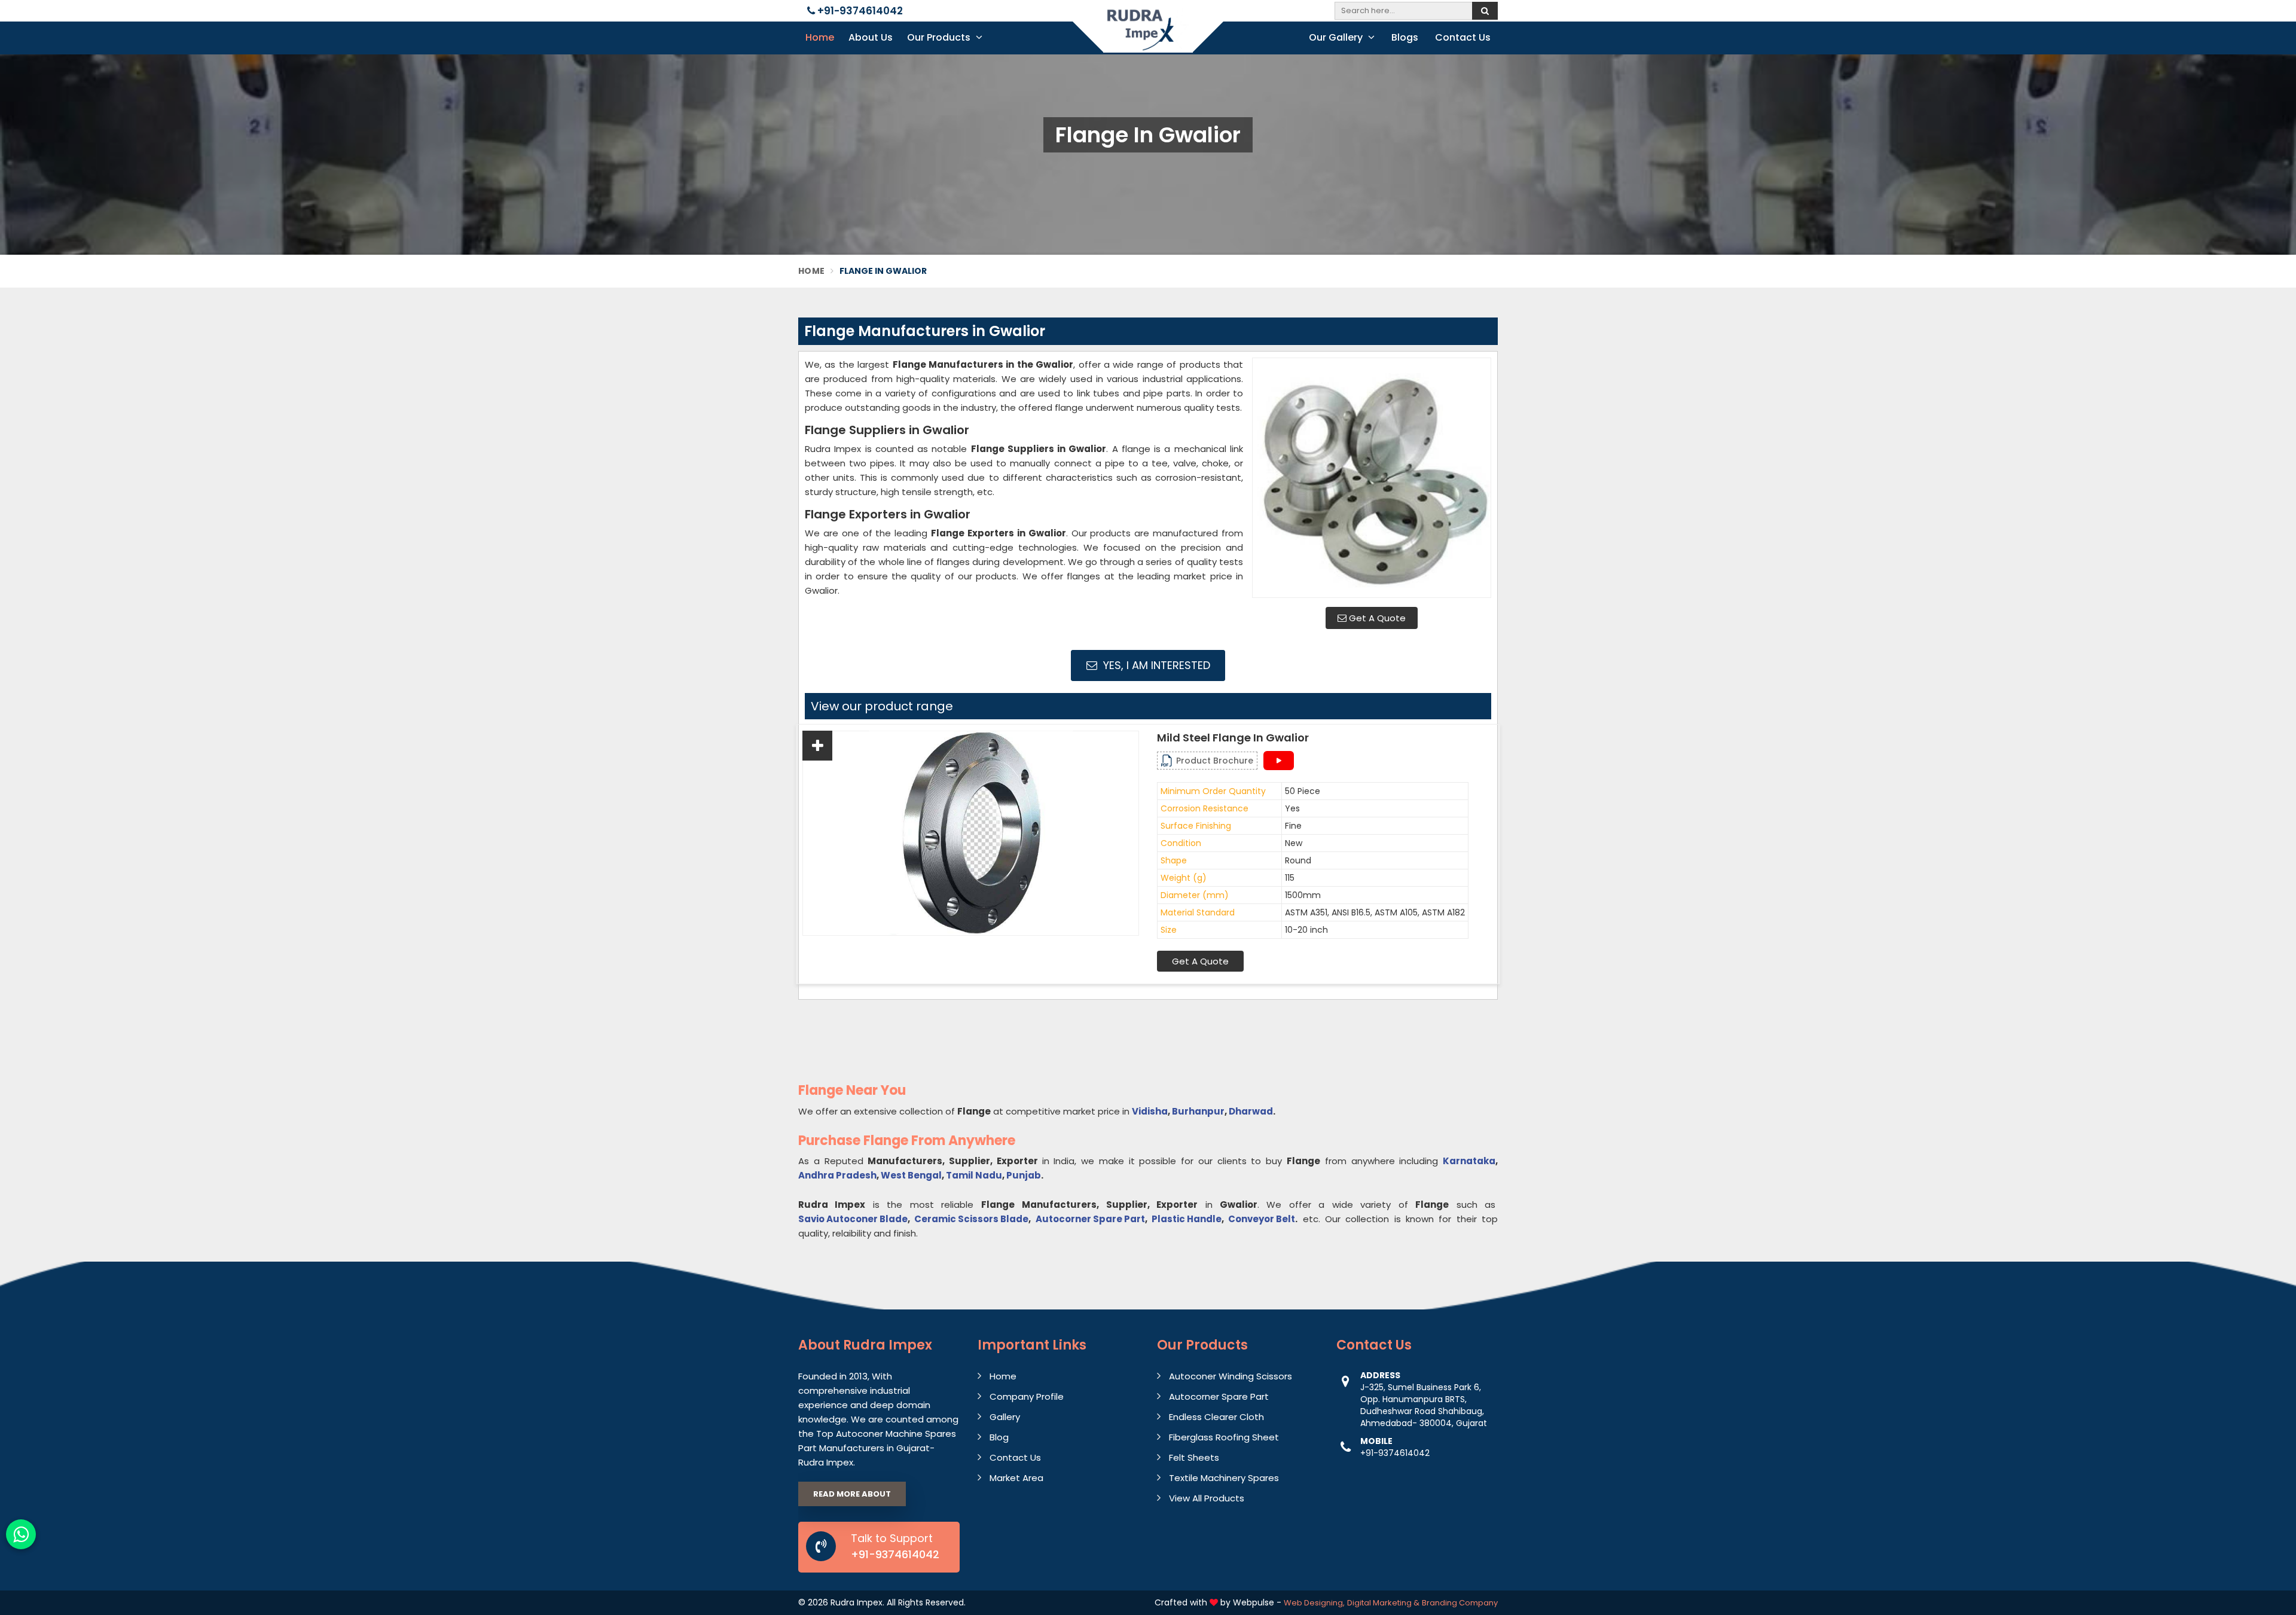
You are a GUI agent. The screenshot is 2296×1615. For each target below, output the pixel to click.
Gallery (1005, 1417)
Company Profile (1027, 1396)
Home (820, 37)
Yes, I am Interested (1155, 665)
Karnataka (1469, 1161)
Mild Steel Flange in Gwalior (1233, 738)
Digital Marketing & (1383, 1603)
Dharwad (1251, 1111)
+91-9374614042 (859, 11)
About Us (871, 37)
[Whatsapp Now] (21, 1534)
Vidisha (1150, 1111)
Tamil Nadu (974, 1175)
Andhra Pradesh (837, 1175)
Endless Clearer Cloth (1216, 1417)
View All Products (1207, 1498)
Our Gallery (1337, 37)
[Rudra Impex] (1148, 37)
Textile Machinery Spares (1224, 1478)
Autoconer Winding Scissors (1231, 1376)
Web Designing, (1314, 1603)
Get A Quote (1376, 618)
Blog (999, 1437)
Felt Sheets (1194, 1457)
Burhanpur (1198, 1111)
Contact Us (1463, 37)
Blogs (1405, 37)
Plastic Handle (1187, 1219)
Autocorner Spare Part (1090, 1219)
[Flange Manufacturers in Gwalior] (1372, 478)
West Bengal (911, 1175)
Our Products (940, 37)
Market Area (1016, 1478)
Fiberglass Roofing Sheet (1224, 1437)
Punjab (1024, 1175)
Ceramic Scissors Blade (971, 1219)
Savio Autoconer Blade (853, 1219)
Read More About (852, 1494)
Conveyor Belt (1262, 1219)
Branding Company (1460, 1603)
